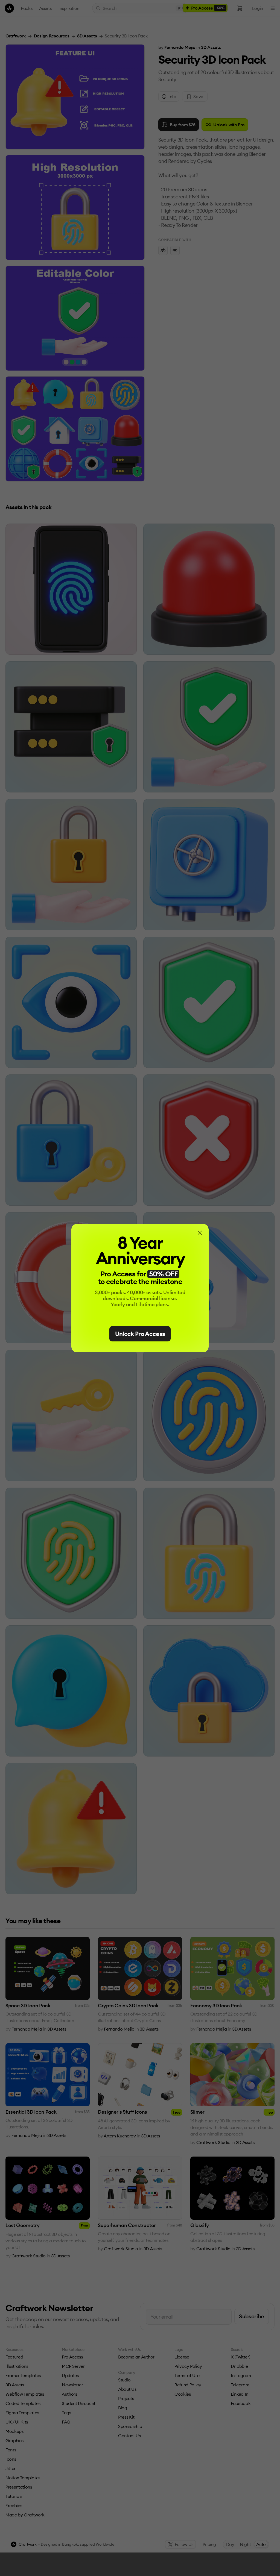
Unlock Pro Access (140, 1334)
